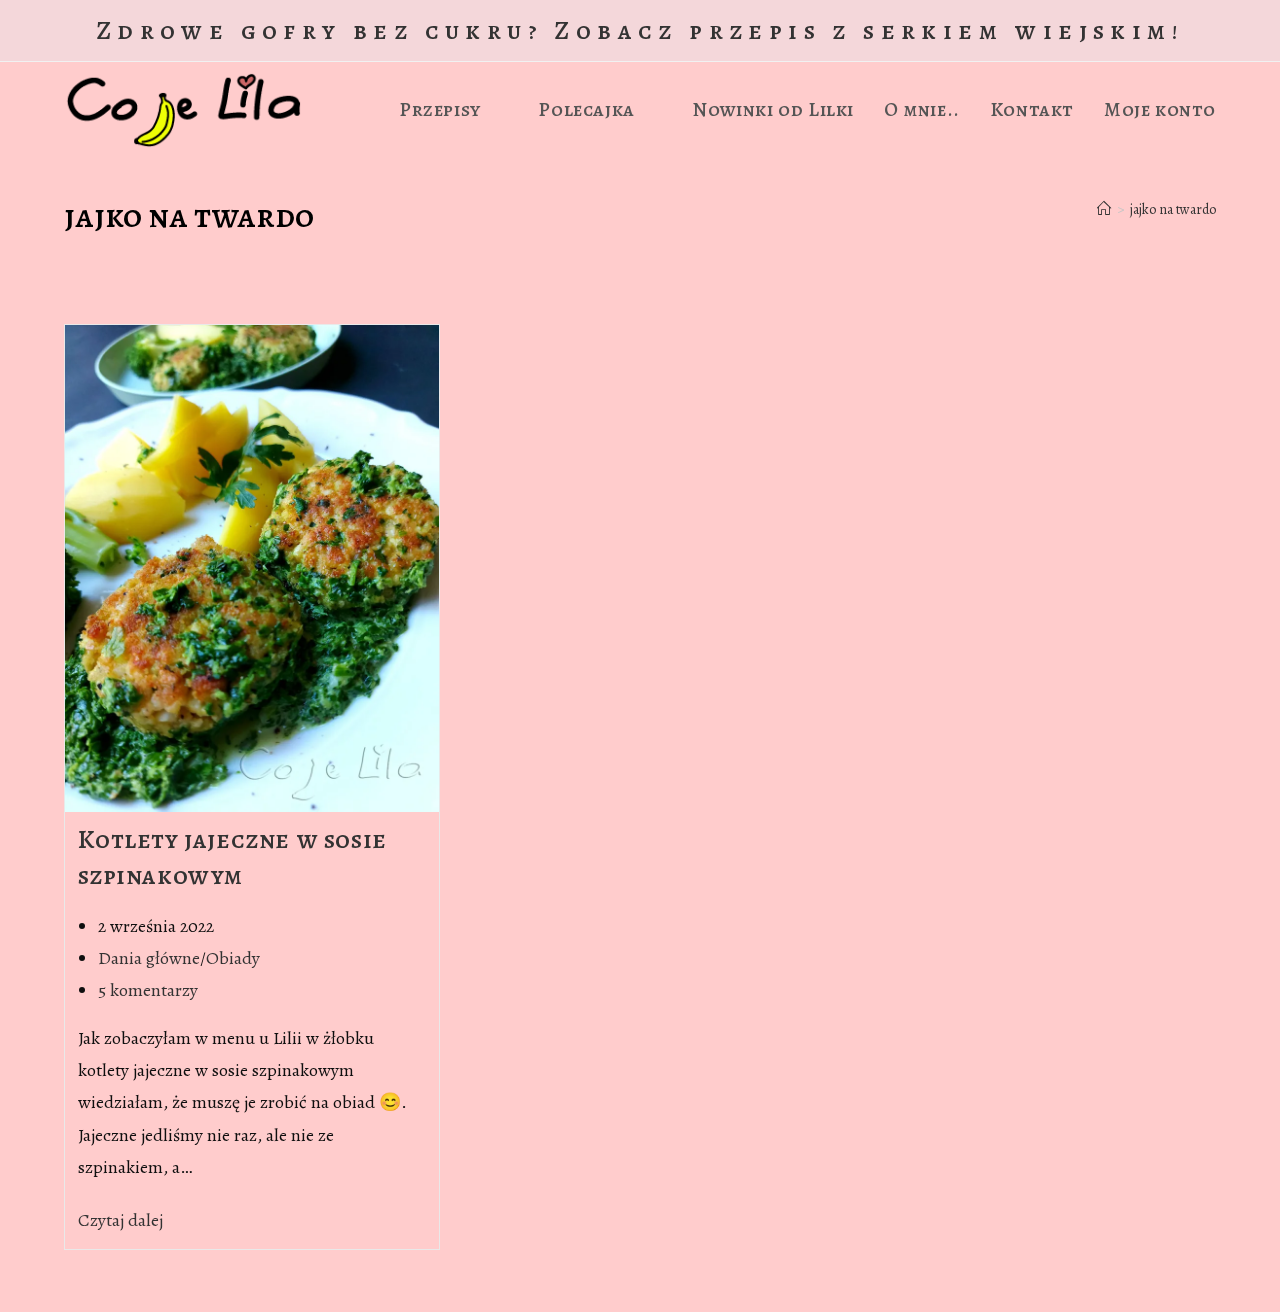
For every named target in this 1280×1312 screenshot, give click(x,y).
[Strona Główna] (1104, 209)
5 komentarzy (148, 990)
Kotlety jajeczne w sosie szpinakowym (232, 857)
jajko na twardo (1173, 209)
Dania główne (149, 958)
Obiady (233, 958)
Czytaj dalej (127, 1220)
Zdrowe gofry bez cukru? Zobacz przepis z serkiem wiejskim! (640, 30)
